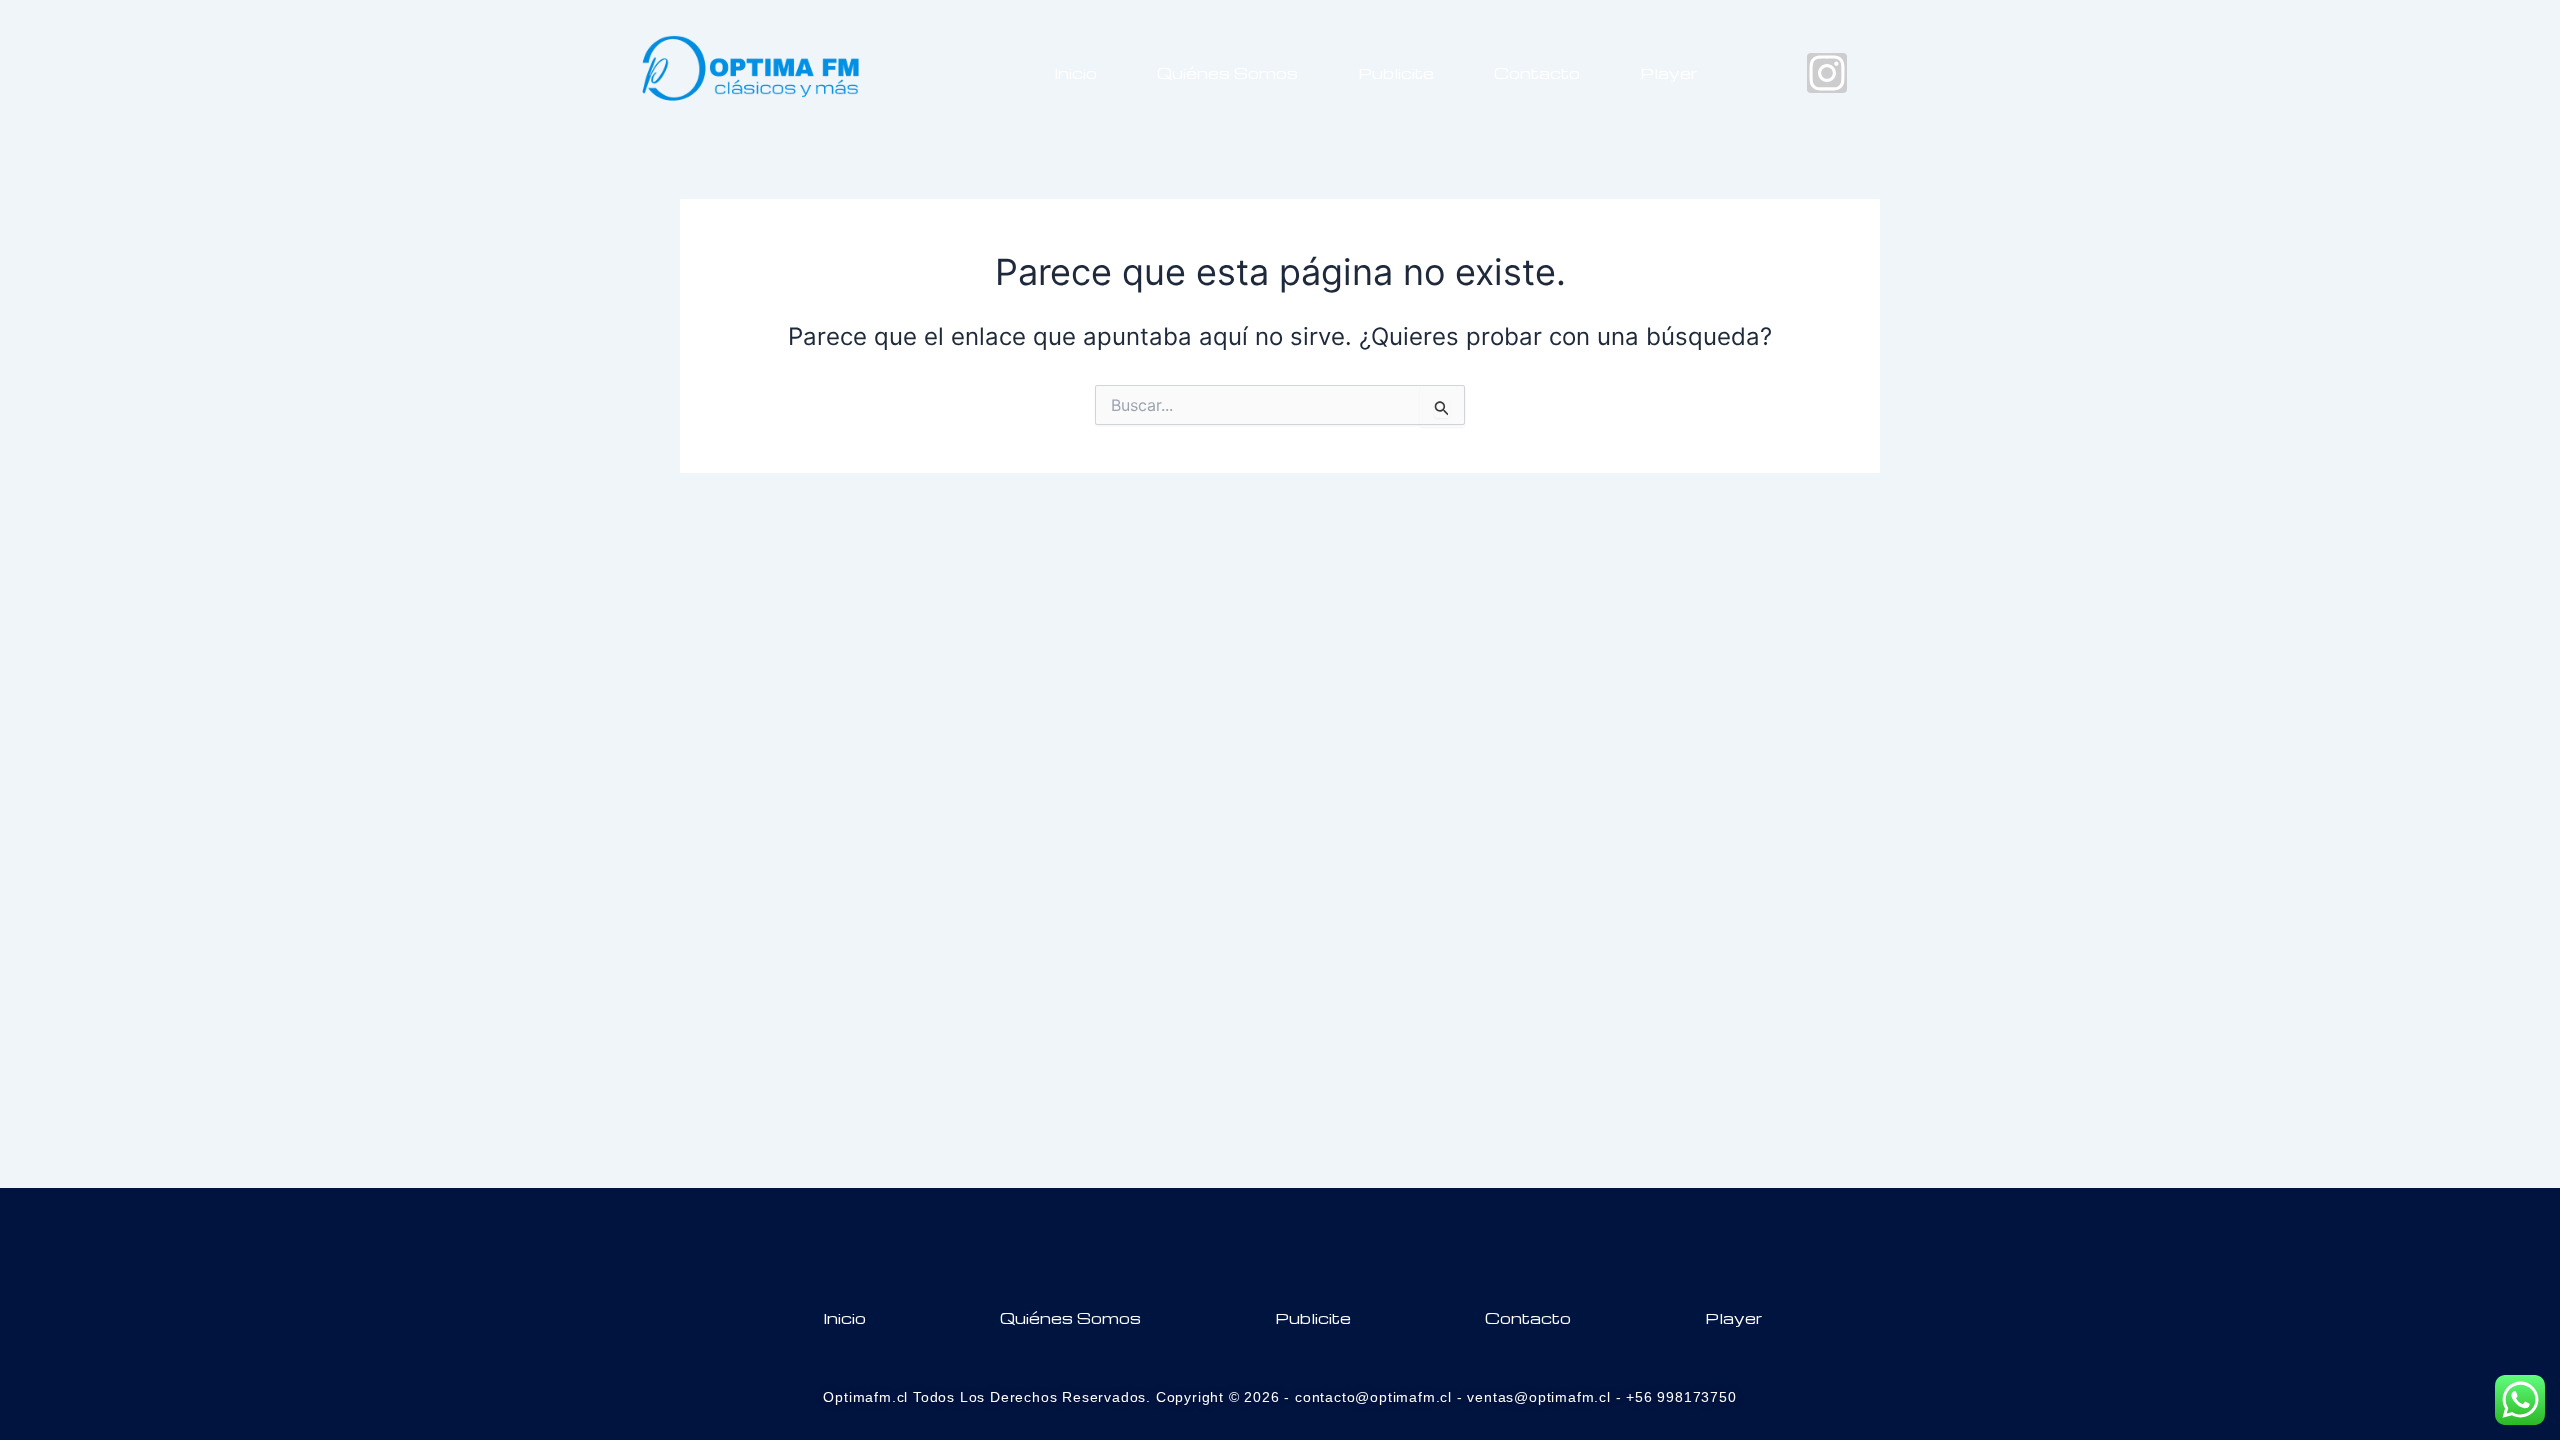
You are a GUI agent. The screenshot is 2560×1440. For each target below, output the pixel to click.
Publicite (1396, 73)
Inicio (1075, 73)
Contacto (1537, 73)
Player (1668, 73)
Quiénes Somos (1227, 73)
